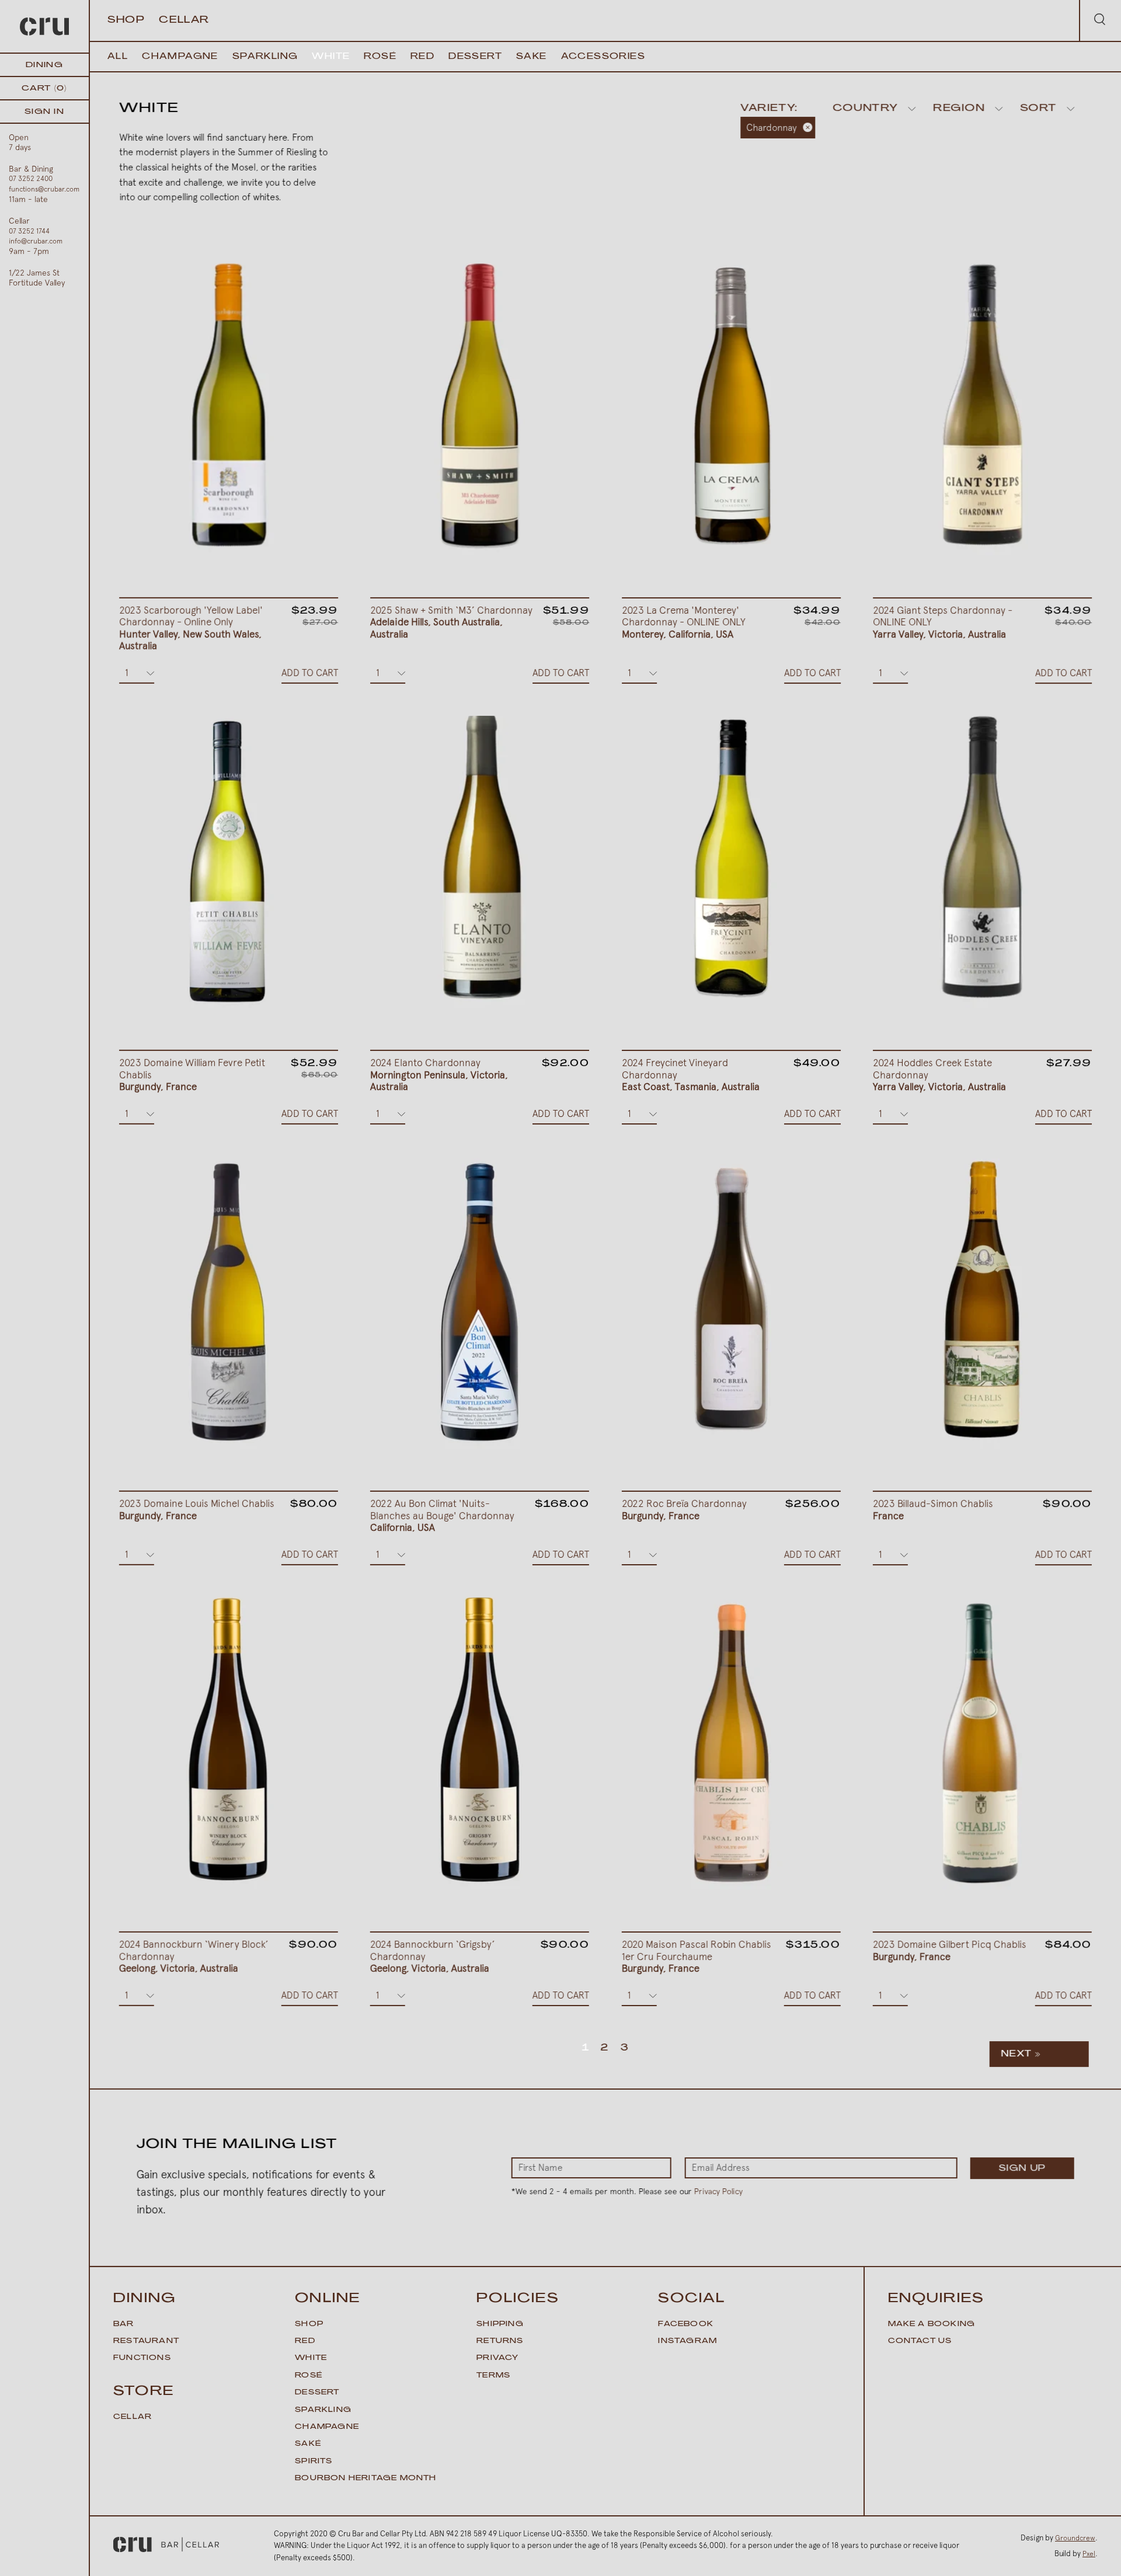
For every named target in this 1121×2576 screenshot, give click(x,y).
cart (44, 88)
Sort (1038, 109)
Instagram (687, 2341)
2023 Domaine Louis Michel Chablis (197, 1509)
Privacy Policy (718, 2191)
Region (959, 109)
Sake (532, 57)
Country (865, 109)
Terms (493, 2376)
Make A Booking (932, 2324)
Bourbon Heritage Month (365, 2478)
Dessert (475, 57)
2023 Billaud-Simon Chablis (933, 1510)
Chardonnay (771, 128)
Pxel (1089, 2554)
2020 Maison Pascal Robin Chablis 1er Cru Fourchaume (697, 1956)
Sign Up (1022, 2169)
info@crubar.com (36, 241)
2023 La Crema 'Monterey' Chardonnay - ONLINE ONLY (684, 622)
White (331, 57)
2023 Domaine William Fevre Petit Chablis (192, 1075)
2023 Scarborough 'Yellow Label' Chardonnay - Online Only (191, 628)
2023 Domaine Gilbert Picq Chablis (950, 1951)
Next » (1021, 2054)
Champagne (180, 57)
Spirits (314, 2462)
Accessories (603, 57)
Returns (500, 2341)
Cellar (184, 20)
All (118, 57)
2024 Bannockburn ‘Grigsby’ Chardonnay (433, 1956)
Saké (308, 2444)
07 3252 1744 (29, 231)
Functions (142, 2358)
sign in (44, 112)
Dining (44, 65)
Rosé (380, 57)
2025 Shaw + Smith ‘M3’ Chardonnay (452, 622)
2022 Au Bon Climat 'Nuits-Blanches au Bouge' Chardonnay (442, 1515)
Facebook (686, 2324)
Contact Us (920, 2341)
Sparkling (265, 57)
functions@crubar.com (44, 189)
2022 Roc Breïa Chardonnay (684, 1509)
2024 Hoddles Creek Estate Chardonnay (939, 1075)
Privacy (497, 2358)
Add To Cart (310, 673)
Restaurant (146, 2341)
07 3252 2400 (31, 179)
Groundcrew (1075, 2538)
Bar (124, 2324)
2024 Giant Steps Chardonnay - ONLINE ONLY (943, 622)
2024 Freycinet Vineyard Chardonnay (691, 1075)
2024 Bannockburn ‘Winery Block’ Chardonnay (194, 1956)
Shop (126, 20)
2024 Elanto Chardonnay (439, 1075)
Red (422, 57)
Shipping (500, 2324)
